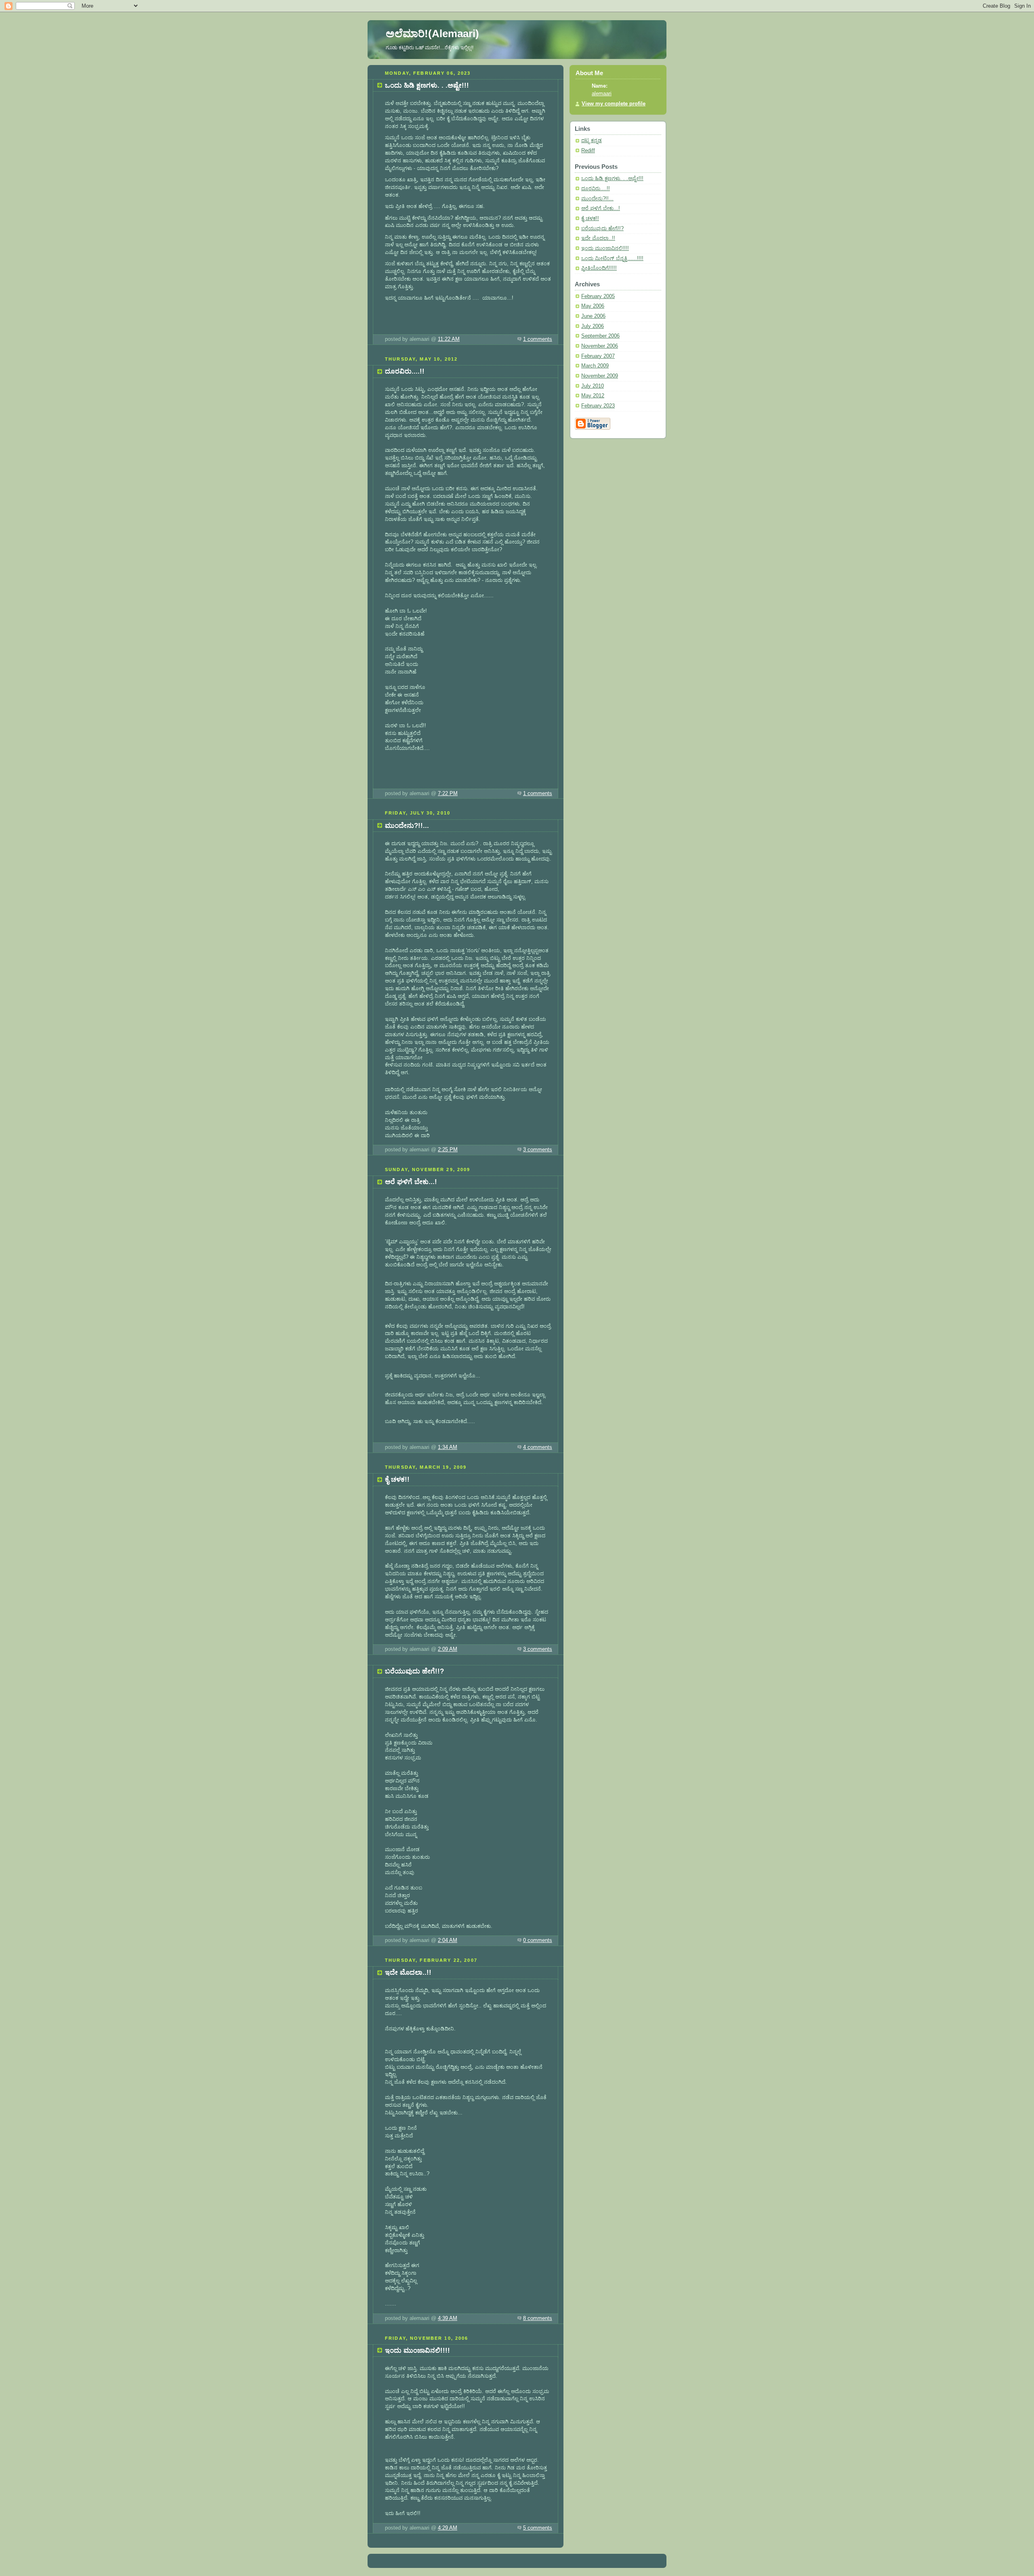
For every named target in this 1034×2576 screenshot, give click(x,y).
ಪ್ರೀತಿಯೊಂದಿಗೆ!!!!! (599, 268)
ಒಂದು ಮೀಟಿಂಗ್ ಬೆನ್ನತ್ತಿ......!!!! (612, 258)
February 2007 (598, 356)
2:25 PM (448, 1150)
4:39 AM (448, 2318)
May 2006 (593, 306)
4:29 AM (448, 2528)
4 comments (538, 1447)
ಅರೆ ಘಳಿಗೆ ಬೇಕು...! (601, 208)
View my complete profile (614, 104)
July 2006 (593, 326)
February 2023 (598, 406)
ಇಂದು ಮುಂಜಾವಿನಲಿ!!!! (605, 248)
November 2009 (600, 376)
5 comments (538, 2528)
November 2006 (600, 346)
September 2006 (600, 336)
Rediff (588, 151)
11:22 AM (449, 339)
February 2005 (598, 296)
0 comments (538, 1940)
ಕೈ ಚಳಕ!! (590, 218)
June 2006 (593, 316)
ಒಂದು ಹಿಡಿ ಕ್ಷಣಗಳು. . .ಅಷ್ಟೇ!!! (612, 178)
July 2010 (593, 386)
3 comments (538, 1150)
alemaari (602, 94)
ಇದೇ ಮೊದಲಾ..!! (598, 238)
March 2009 (595, 366)
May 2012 (593, 396)
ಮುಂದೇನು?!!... (597, 199)
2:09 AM (448, 1649)
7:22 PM (448, 794)
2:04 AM (448, 1940)
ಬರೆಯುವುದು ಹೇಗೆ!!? (602, 229)
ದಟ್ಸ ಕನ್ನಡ (592, 141)
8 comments (538, 2318)
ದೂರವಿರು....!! (596, 189)
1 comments (538, 339)
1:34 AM (448, 1447)
